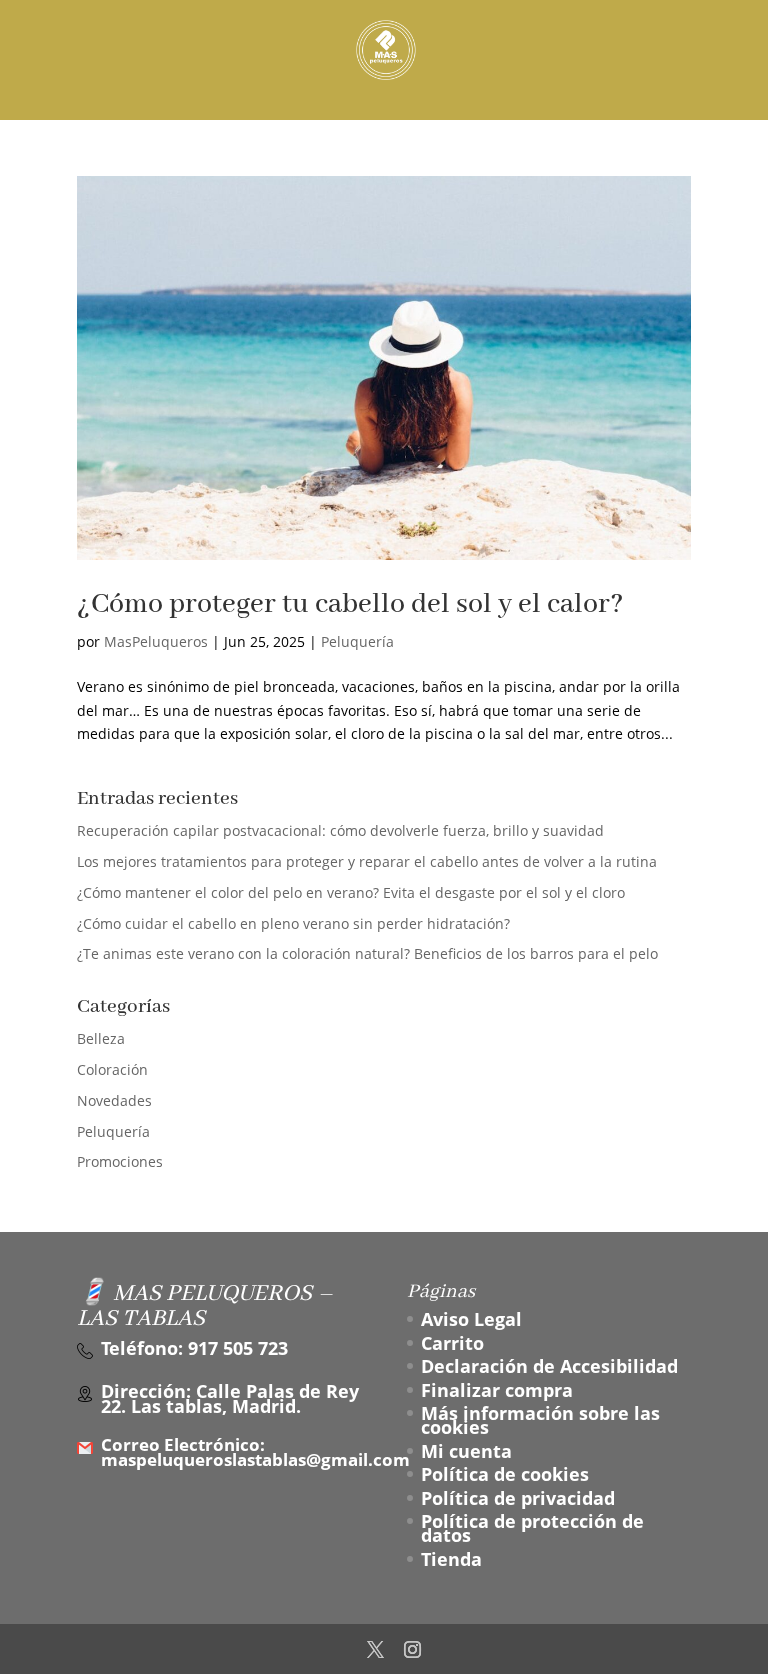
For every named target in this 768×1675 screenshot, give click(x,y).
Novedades (114, 1100)
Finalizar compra (497, 1390)
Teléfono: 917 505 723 (194, 1348)
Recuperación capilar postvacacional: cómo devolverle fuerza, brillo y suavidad (340, 830)
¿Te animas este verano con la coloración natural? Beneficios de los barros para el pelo (367, 953)
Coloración (112, 1069)
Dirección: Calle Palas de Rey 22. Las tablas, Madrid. (230, 1398)
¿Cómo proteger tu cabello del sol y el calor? (350, 604)
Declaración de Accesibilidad (549, 1366)
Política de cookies (505, 1474)
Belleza (101, 1038)
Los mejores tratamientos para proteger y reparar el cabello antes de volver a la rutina (367, 861)
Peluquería (357, 641)
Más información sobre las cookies (540, 1420)
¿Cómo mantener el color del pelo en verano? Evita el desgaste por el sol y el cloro (351, 892)
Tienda (451, 1559)
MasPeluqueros (156, 641)
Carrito (452, 1343)
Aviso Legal (471, 1319)
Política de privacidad (518, 1498)
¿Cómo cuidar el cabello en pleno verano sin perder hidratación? (293, 923)
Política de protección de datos (532, 1528)
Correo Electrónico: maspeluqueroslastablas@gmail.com (255, 1452)
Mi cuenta (466, 1451)
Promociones (120, 1161)
